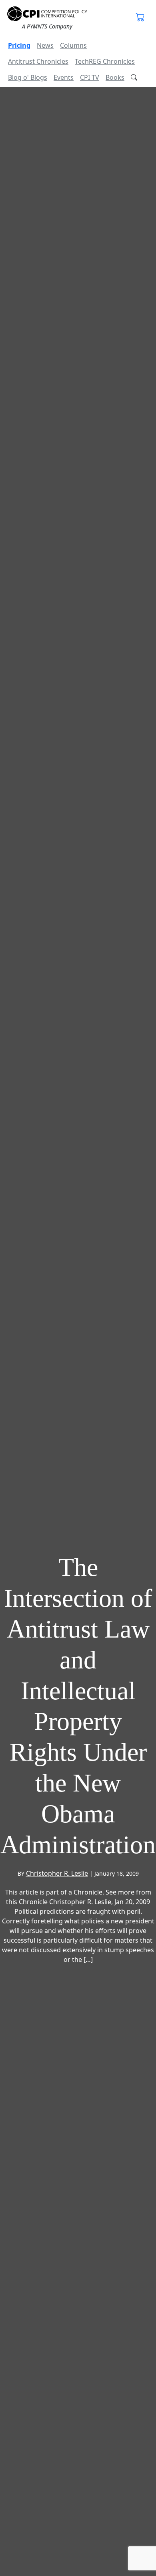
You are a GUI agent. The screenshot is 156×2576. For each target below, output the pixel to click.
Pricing (19, 45)
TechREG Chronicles (105, 61)
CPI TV (90, 77)
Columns (73, 45)
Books (115, 77)
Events (64, 77)
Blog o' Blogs (28, 77)
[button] (140, 18)
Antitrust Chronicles (38, 61)
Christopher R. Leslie (57, 1873)
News (45, 45)
